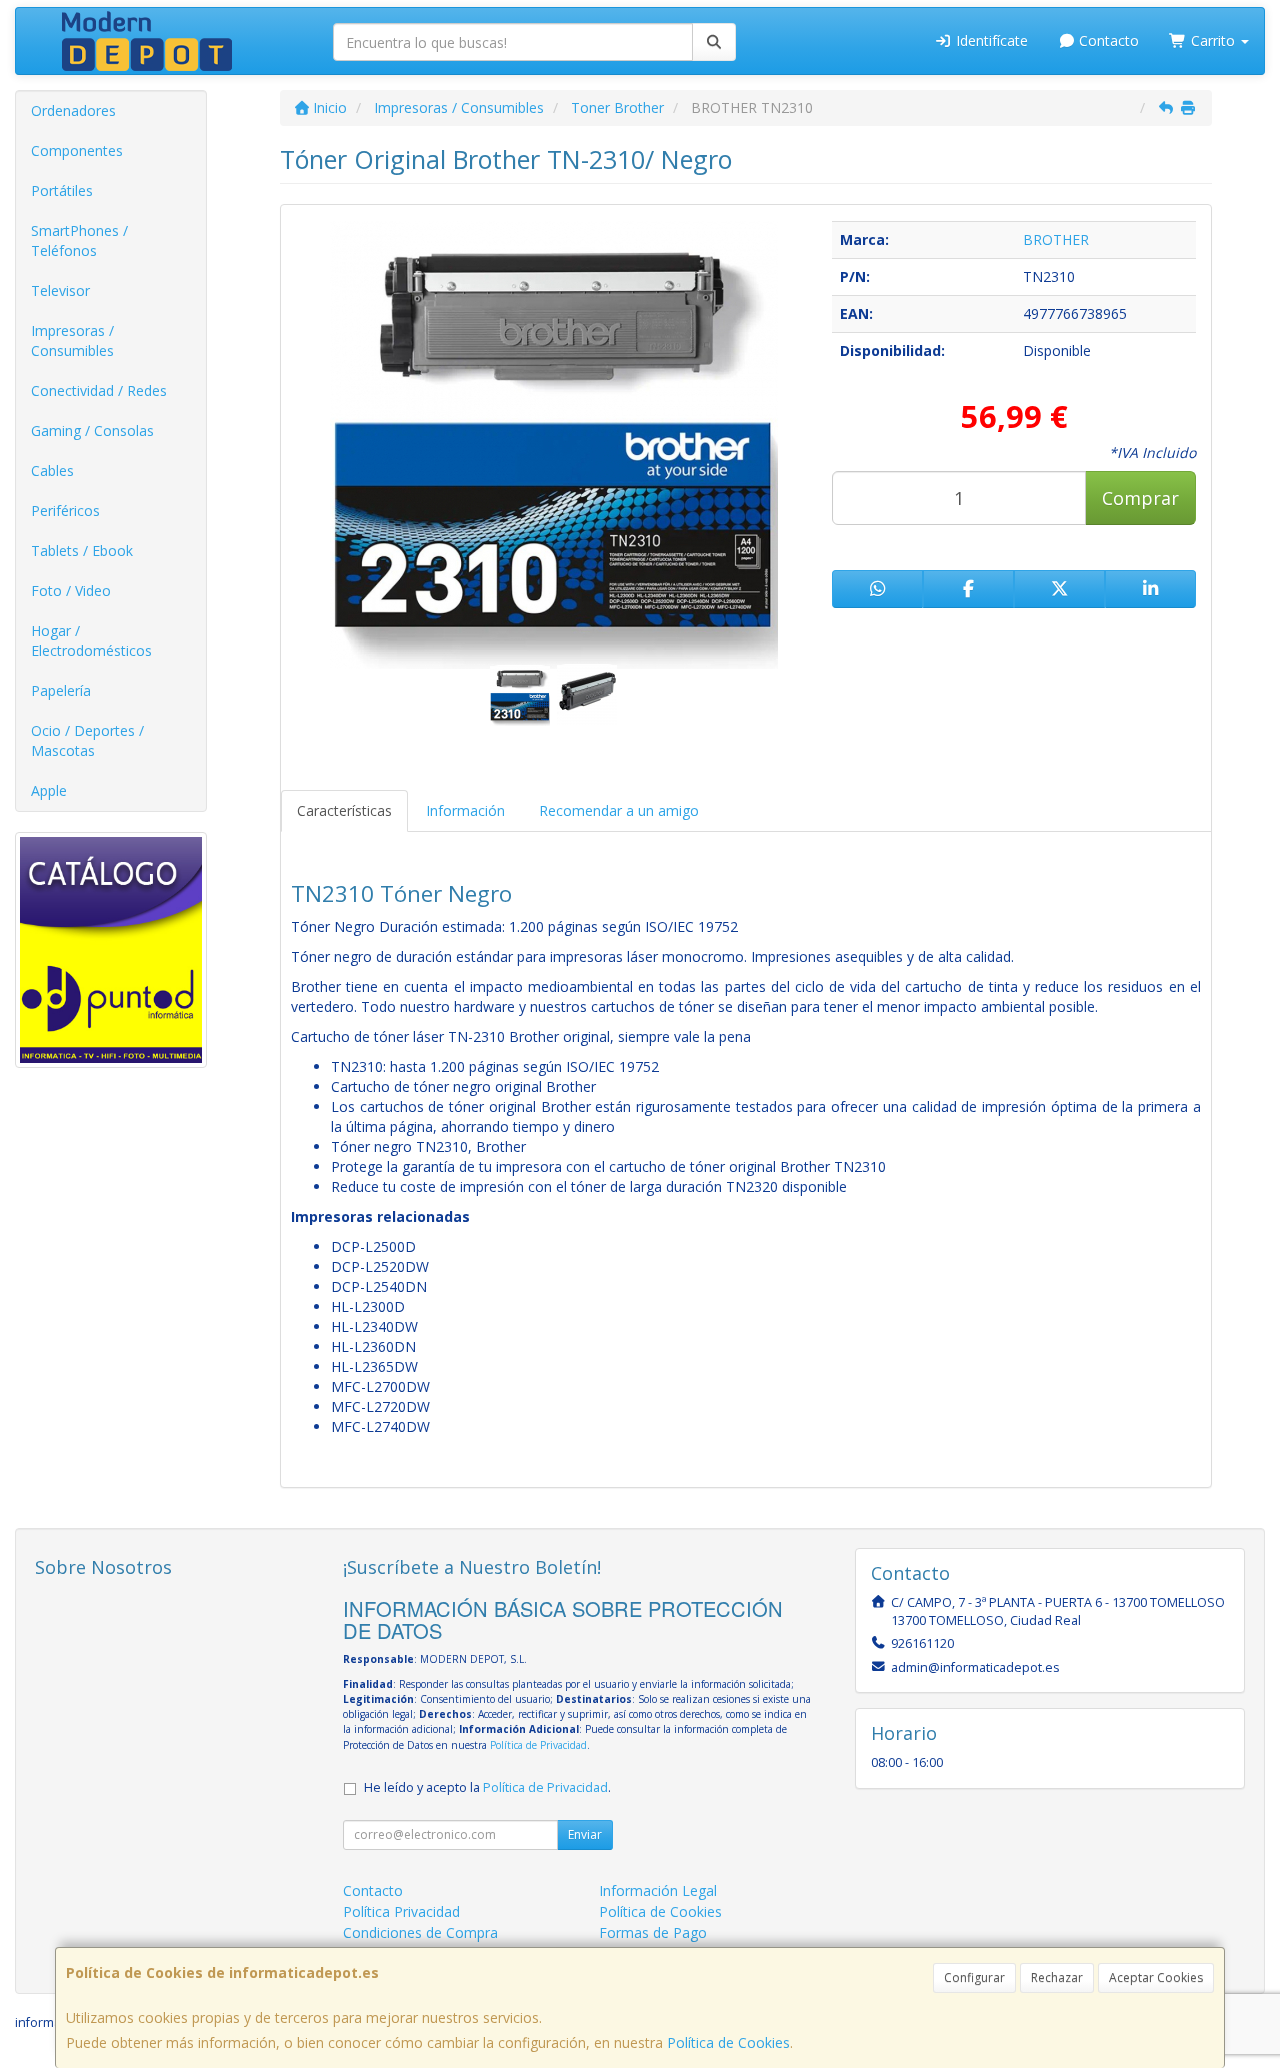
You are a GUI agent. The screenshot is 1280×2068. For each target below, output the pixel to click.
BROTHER (1056, 239)
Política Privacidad (401, 1911)
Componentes (77, 150)
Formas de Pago (653, 1932)
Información (465, 810)
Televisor (60, 290)
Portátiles (62, 190)
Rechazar (1057, 1977)
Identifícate (990, 40)
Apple (49, 790)
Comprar (1140, 498)
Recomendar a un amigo (619, 810)
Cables (52, 470)
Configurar (974, 1977)
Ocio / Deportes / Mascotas (87, 740)
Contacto (1107, 40)
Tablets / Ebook (82, 550)
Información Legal (658, 1890)
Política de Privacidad (538, 1745)
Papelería (61, 690)
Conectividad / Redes (99, 390)
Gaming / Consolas (92, 430)
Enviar (585, 1834)
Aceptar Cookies (1156, 1977)
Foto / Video (71, 590)
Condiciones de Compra (420, 1932)
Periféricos (65, 510)
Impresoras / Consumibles (72, 340)
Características (344, 810)
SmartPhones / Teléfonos (79, 240)
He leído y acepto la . (487, 1787)
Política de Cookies (728, 2042)
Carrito (1213, 40)
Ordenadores (73, 110)
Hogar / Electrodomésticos (91, 640)
